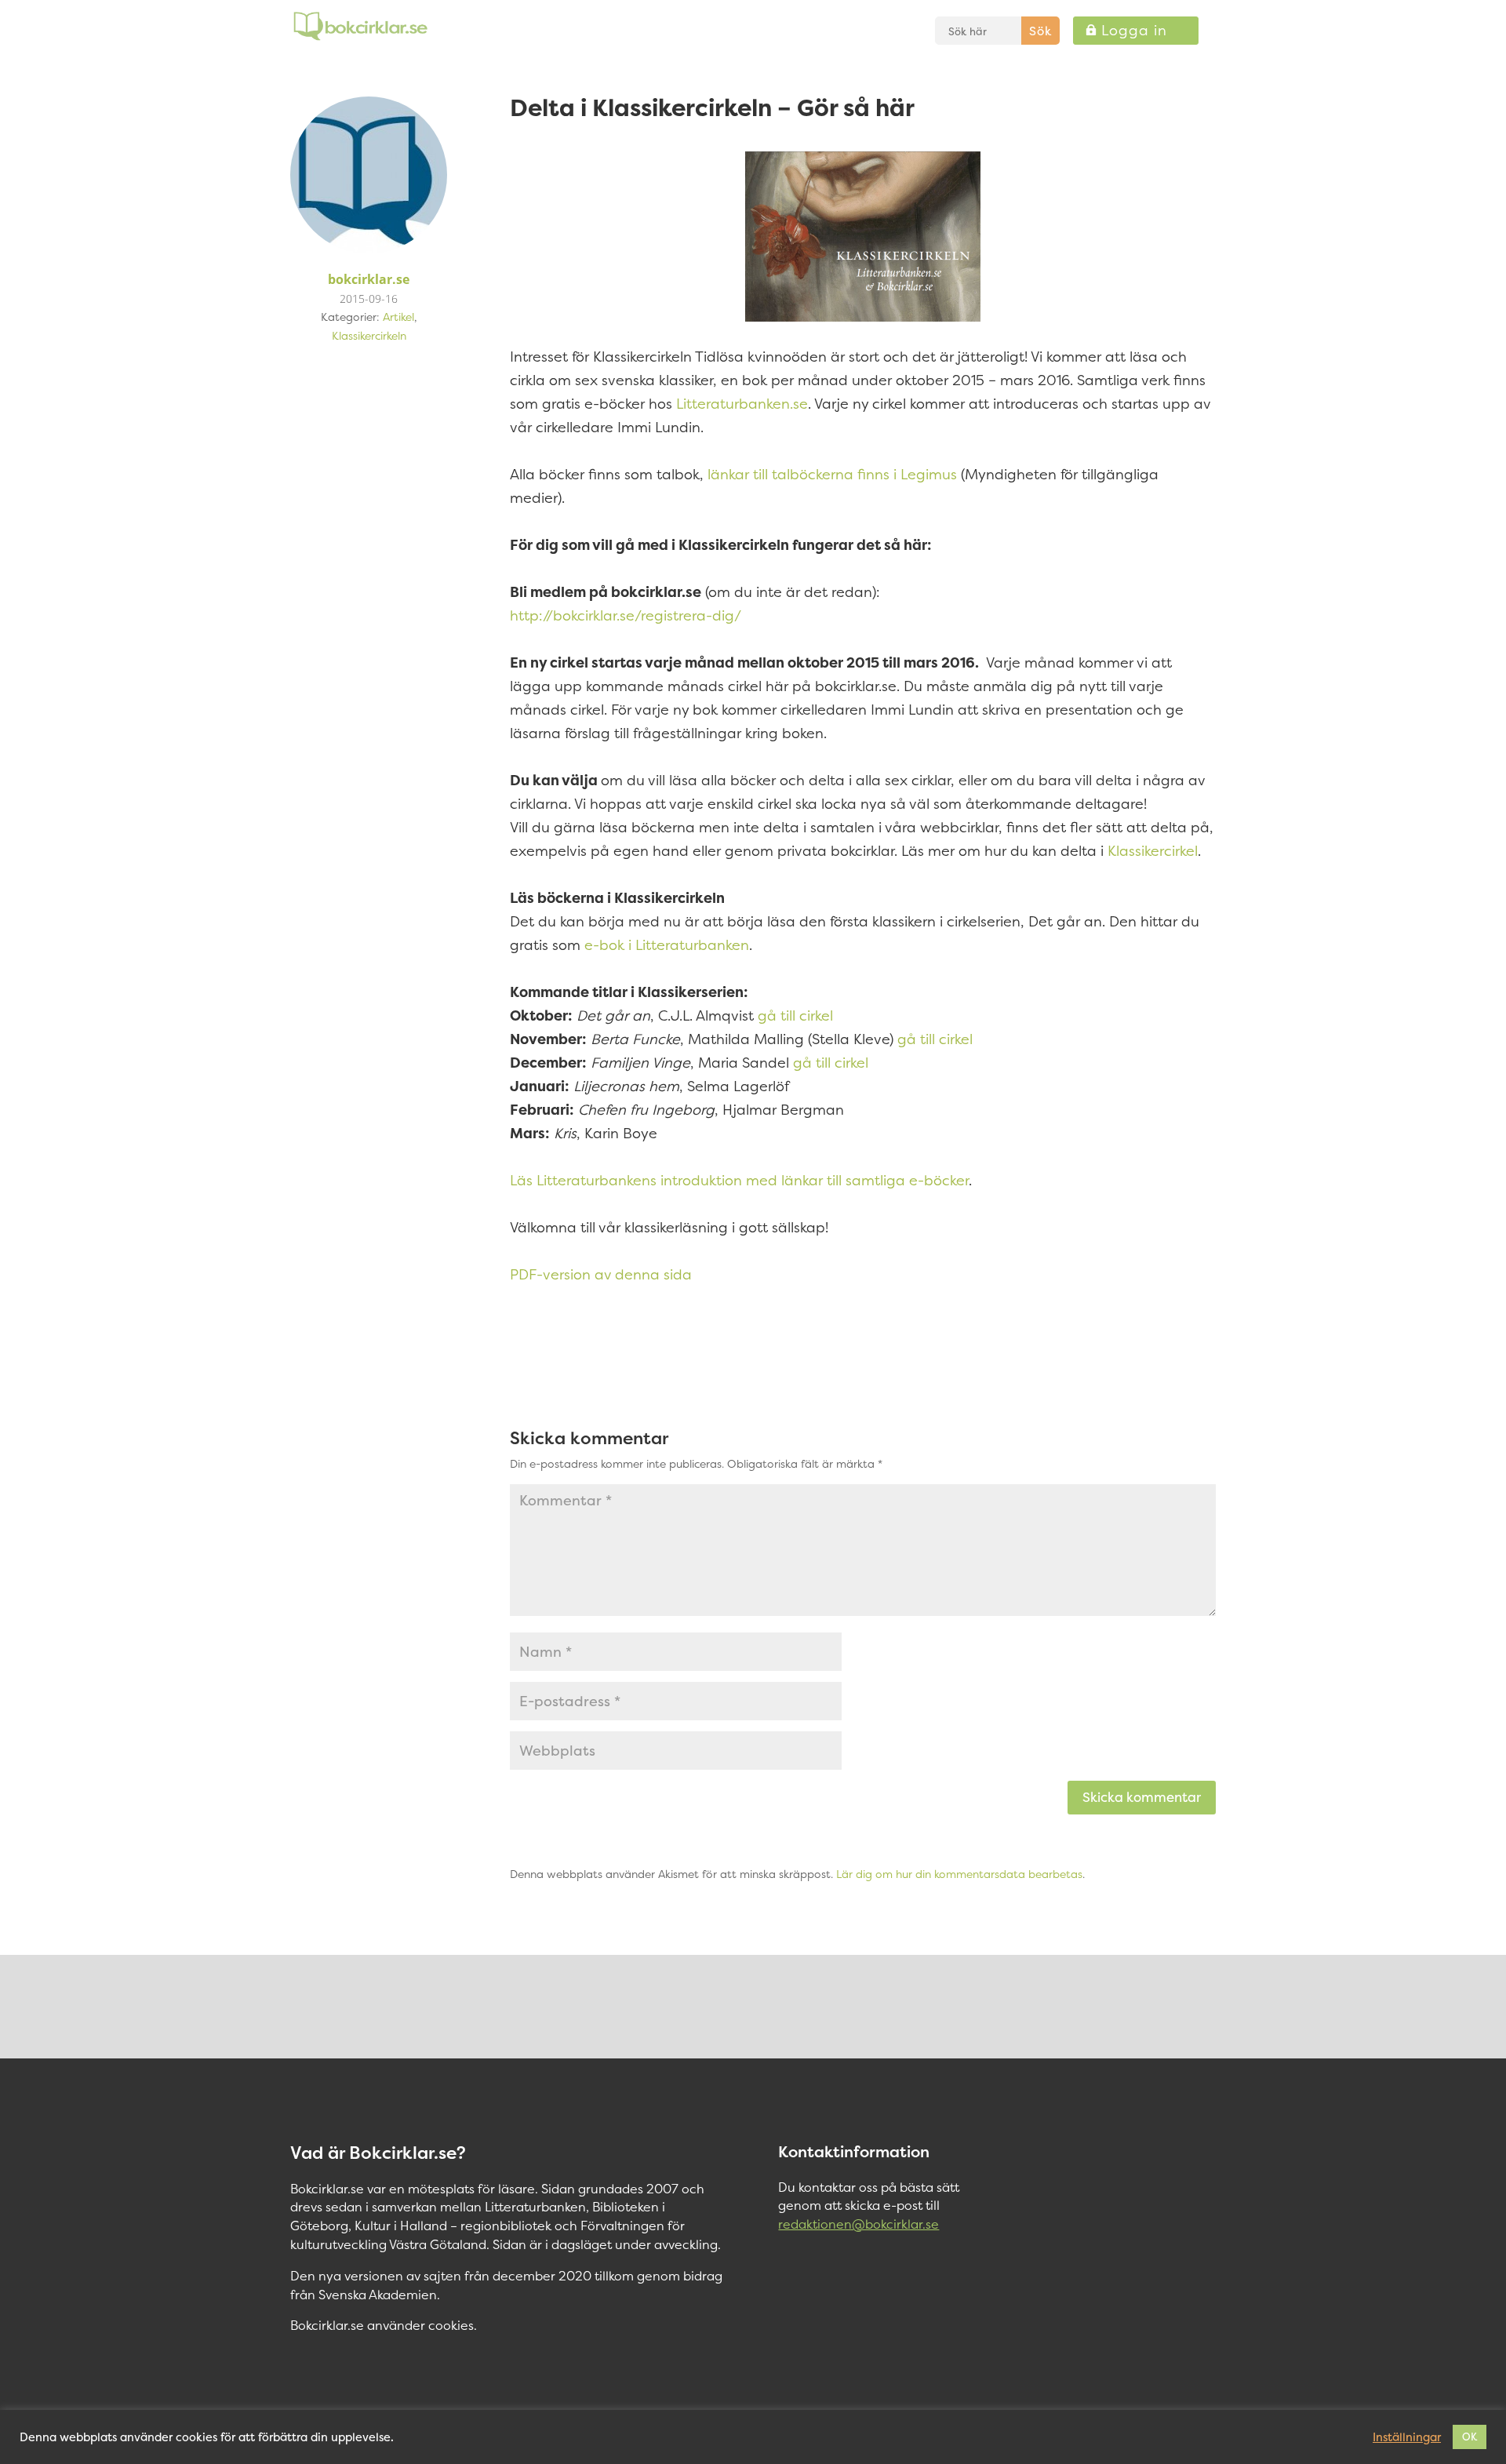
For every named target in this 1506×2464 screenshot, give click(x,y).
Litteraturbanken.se (742, 404)
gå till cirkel (795, 1015)
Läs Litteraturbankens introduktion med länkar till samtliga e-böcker (739, 1180)
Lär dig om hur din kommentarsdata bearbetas (959, 1874)
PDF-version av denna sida (601, 1274)
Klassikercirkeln (369, 335)
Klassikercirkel (1153, 851)
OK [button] (1470, 2437)
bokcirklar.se (369, 279)
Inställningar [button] (1407, 2437)
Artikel (398, 317)
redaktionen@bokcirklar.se (858, 2224)
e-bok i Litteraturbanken (667, 945)
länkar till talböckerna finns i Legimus (832, 474)
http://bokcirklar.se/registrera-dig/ (626, 615)
